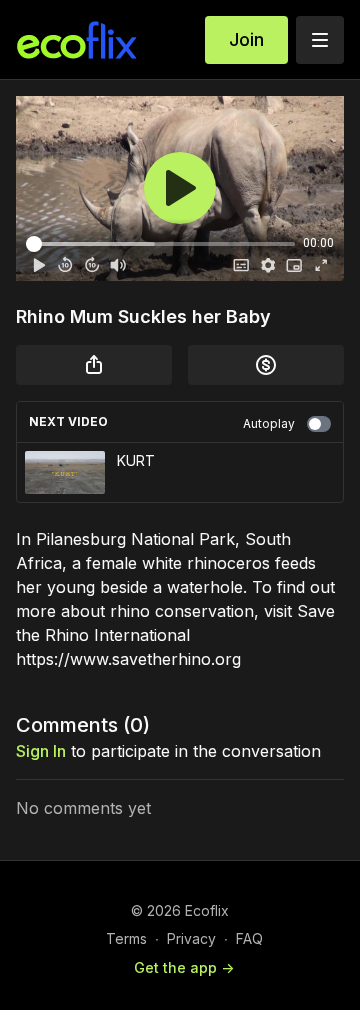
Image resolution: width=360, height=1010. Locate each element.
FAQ (249, 938)
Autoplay (269, 423)
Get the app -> (184, 967)
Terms (126, 938)
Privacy (191, 938)
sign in (41, 751)
